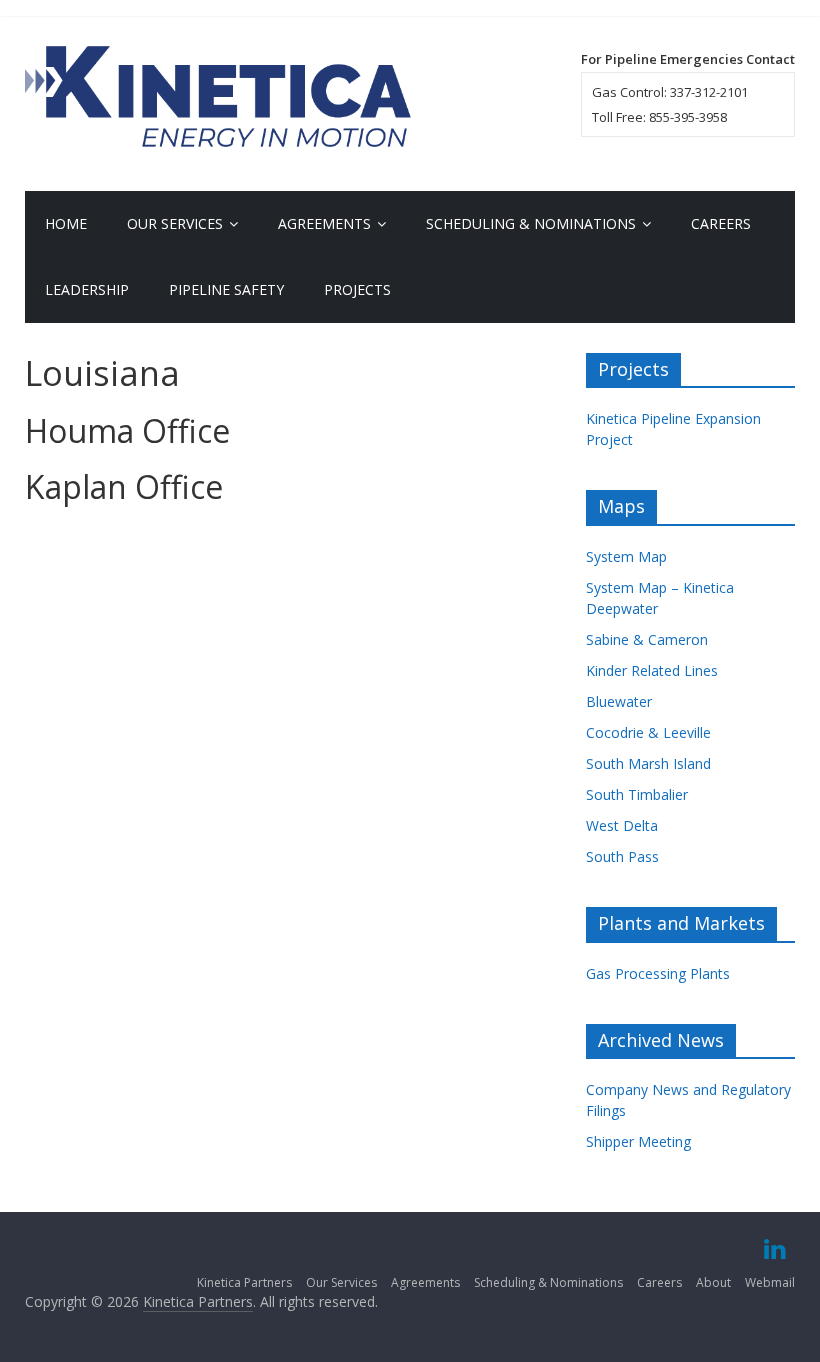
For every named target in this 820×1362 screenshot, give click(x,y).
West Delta (622, 825)
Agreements (324, 223)
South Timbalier (637, 794)
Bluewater (619, 701)
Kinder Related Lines (652, 670)
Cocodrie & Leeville (648, 732)
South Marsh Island (648, 763)
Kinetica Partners (244, 1282)
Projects (357, 289)
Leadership (87, 289)
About (713, 1282)
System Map (626, 556)
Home (66, 223)
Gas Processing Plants (658, 973)
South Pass (622, 856)
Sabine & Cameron (647, 639)
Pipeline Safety (226, 289)
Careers (721, 223)
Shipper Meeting (638, 1141)
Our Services (175, 223)
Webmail (770, 1282)
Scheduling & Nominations (531, 223)
